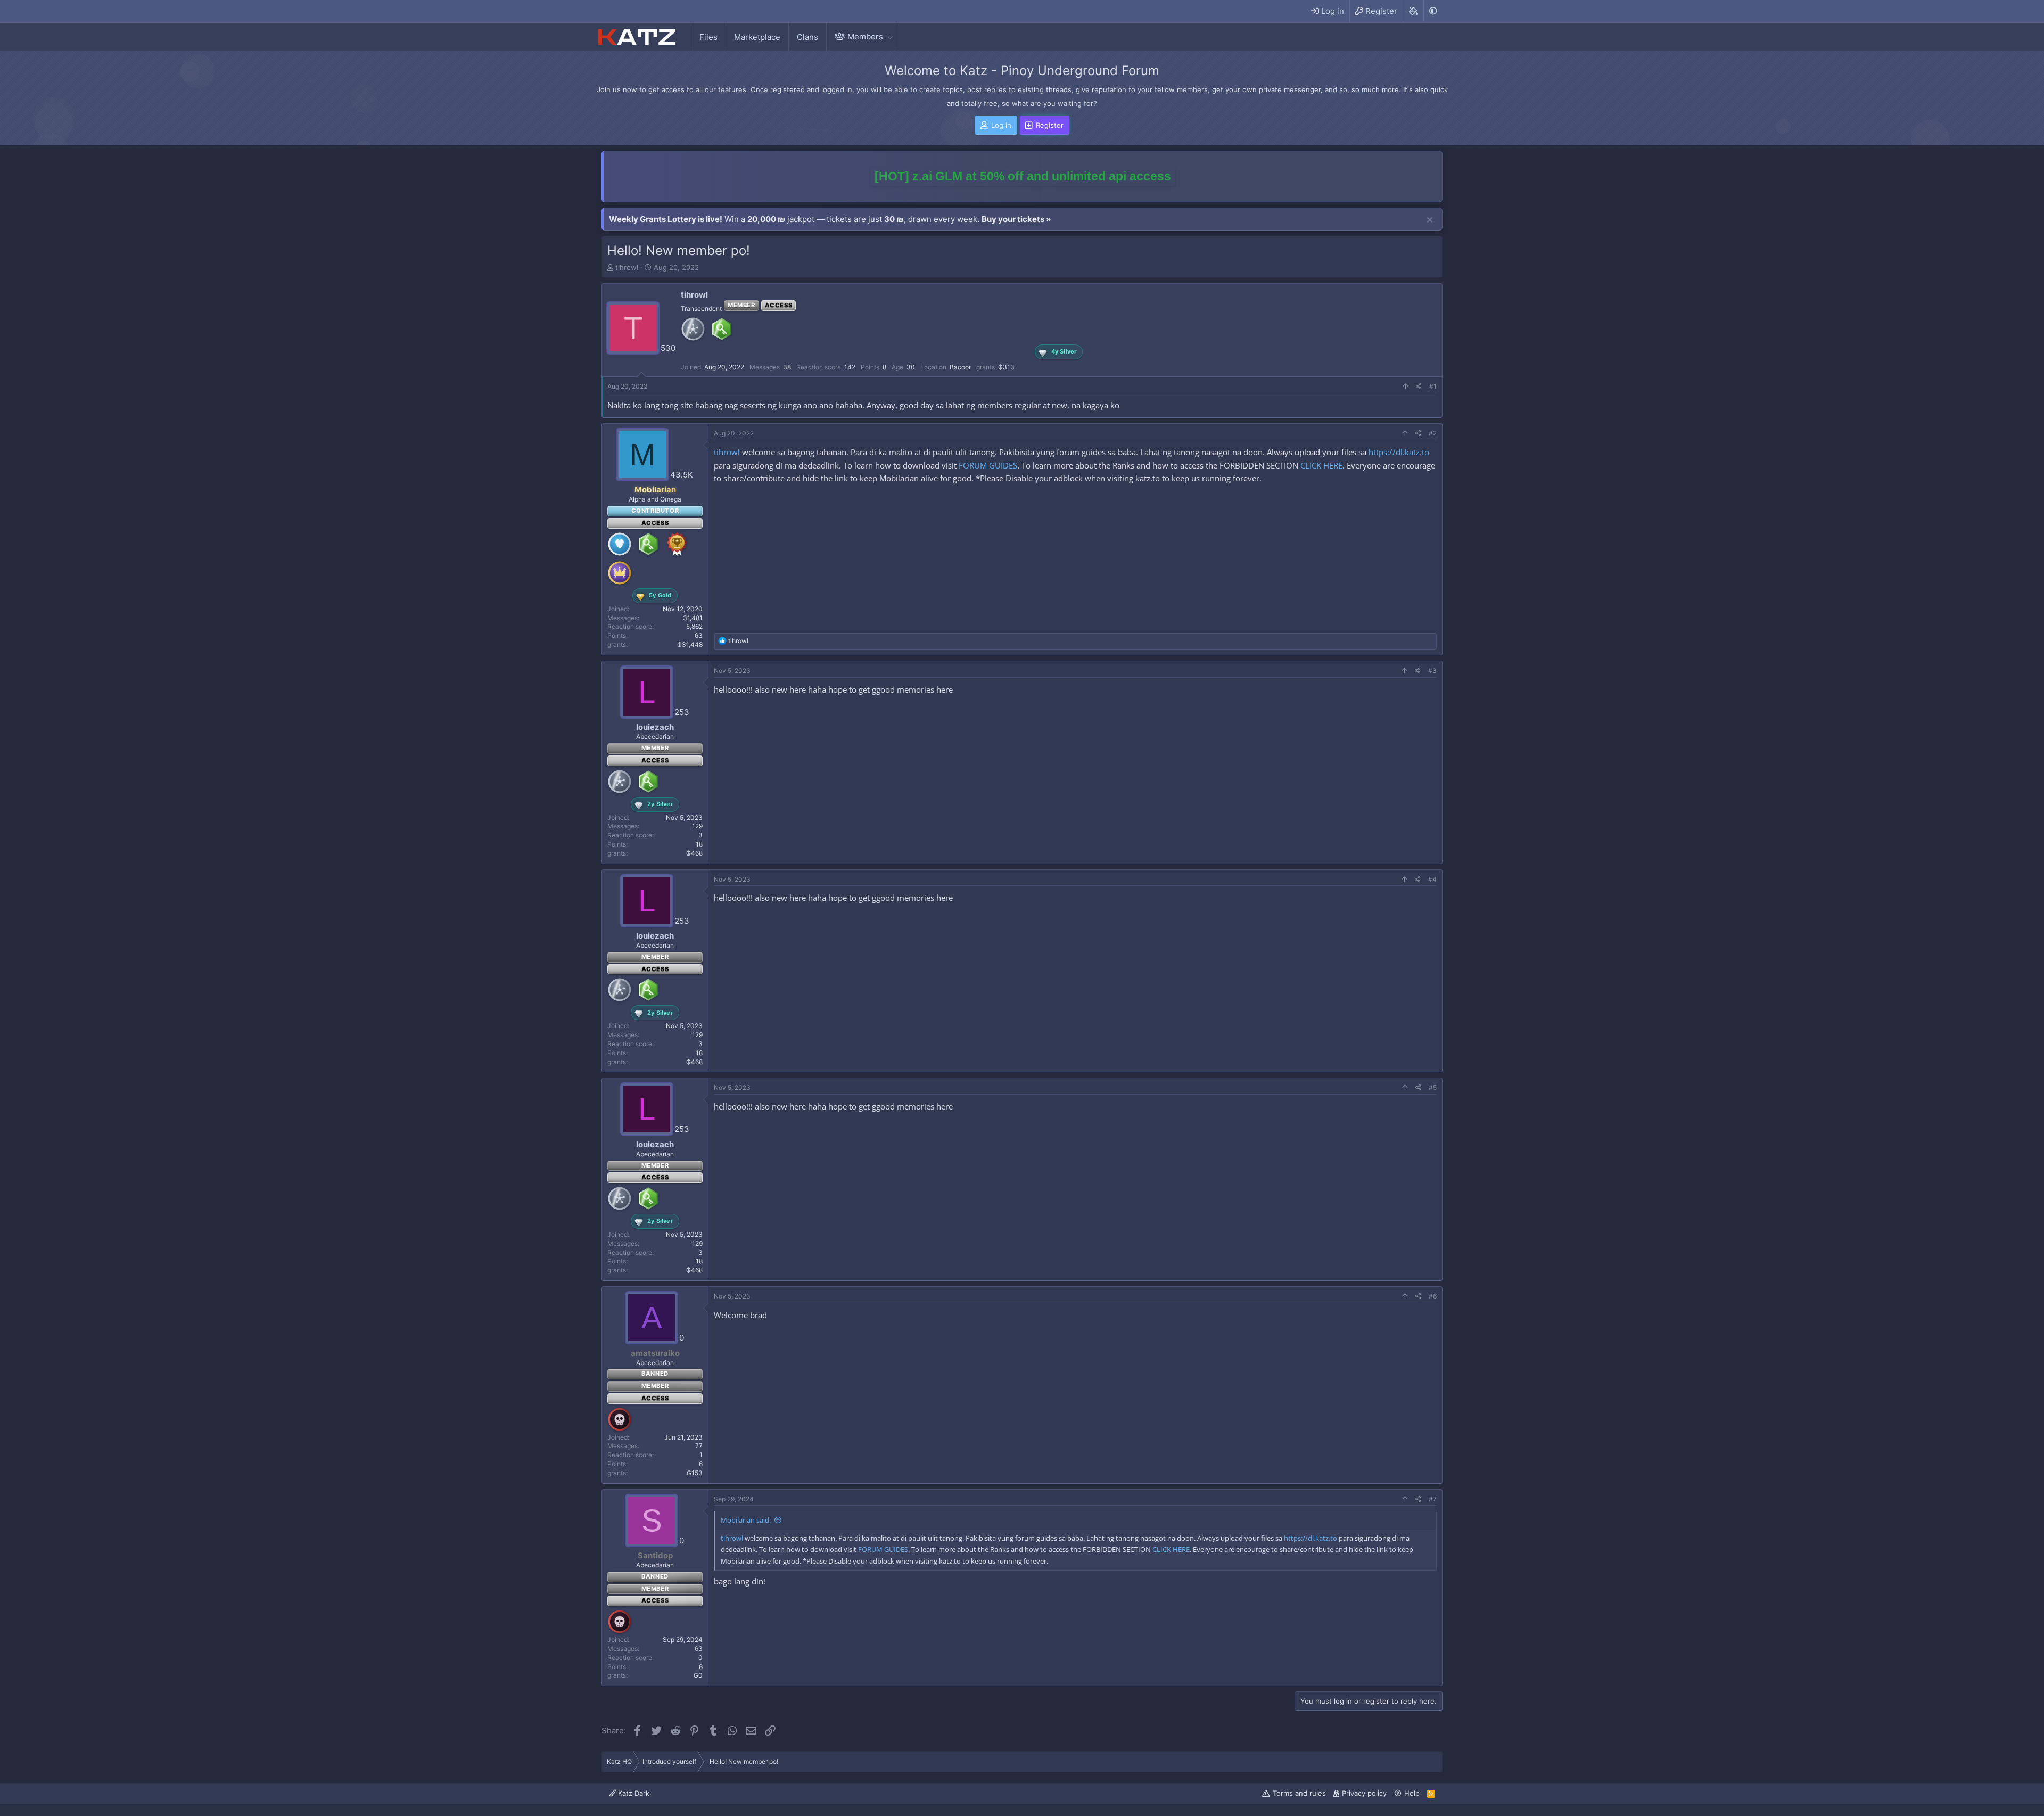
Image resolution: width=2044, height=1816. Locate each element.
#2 (1433, 433)
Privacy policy (1364, 1793)
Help (1412, 1793)
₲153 (695, 1473)
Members (865, 36)
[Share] (1419, 387)
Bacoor (960, 367)
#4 (1432, 879)
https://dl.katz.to (1399, 452)
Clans (807, 37)
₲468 (694, 853)
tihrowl (627, 267)
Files (708, 37)
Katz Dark (633, 1793)
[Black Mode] (1433, 11)
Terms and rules (1299, 1793)
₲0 (698, 1675)
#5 (1433, 1087)
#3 (1432, 671)
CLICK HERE (1321, 465)
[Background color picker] (1413, 11)
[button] (890, 36)
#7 (1433, 1499)
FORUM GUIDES (988, 465)
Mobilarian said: (746, 1520)
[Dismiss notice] (1430, 220)
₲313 (1006, 367)
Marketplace (757, 37)
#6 (1433, 1296)
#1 (1433, 386)
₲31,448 (690, 644)
